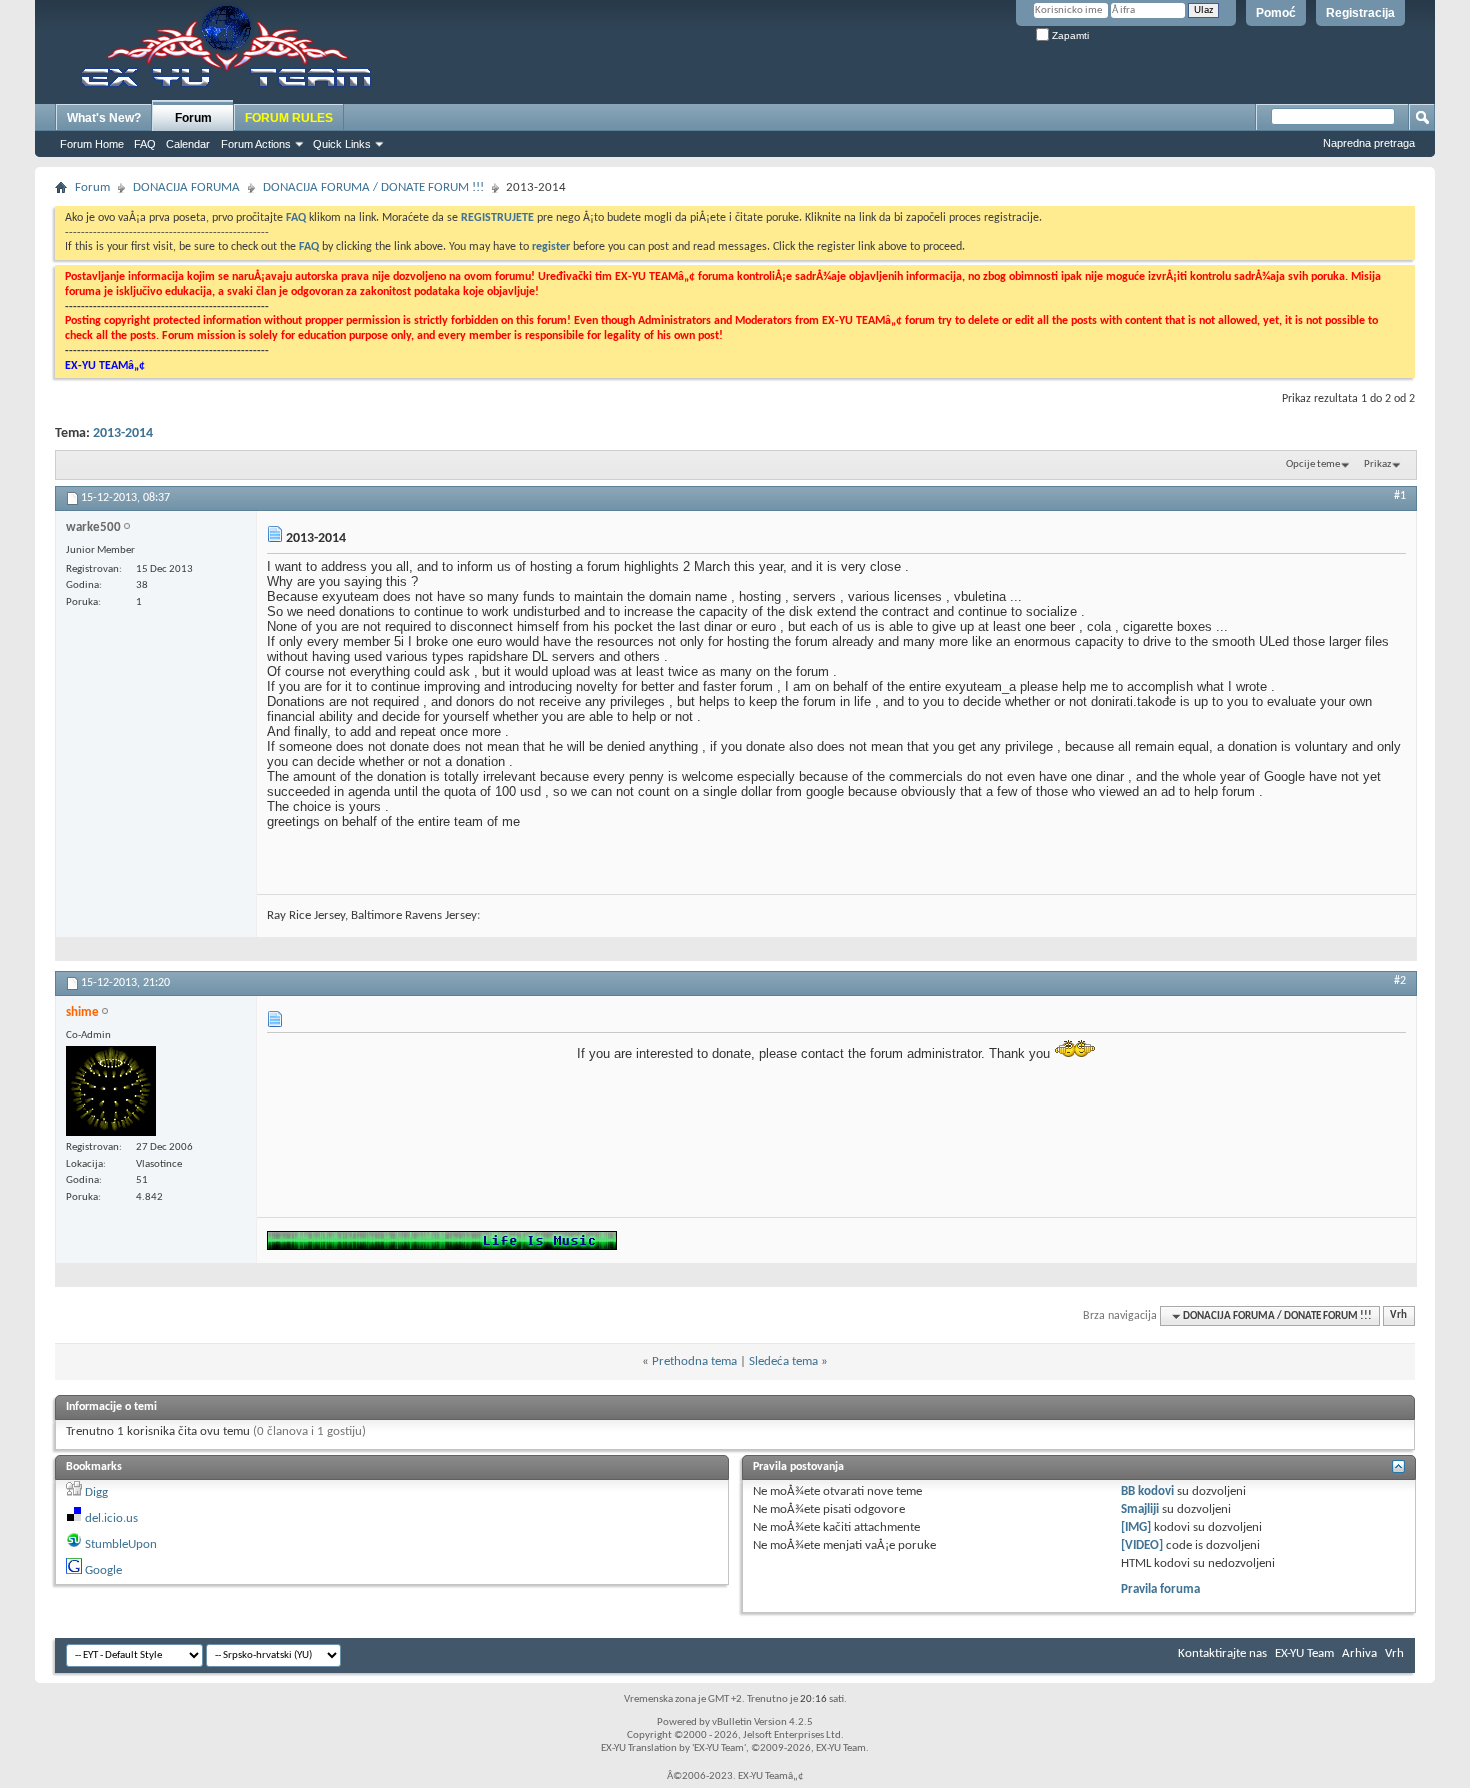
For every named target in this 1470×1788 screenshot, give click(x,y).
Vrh (1398, 1316)
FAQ (145, 144)
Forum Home (92, 144)
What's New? (104, 118)
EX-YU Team (1304, 1653)
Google (103, 1570)
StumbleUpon (121, 1544)
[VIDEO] (1142, 1545)
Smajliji (1140, 1509)
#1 (1400, 496)
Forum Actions (256, 144)
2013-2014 (123, 433)
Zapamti (1069, 35)
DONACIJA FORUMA (186, 187)
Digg (96, 1492)
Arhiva (1359, 1653)
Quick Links (342, 144)
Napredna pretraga (1369, 143)
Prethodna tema (694, 1361)
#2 (1400, 981)
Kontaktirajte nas (1222, 1653)
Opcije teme (1313, 464)
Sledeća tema (783, 1361)
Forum (193, 118)
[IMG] (1136, 1527)
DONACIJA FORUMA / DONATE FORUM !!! (373, 187)
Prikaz (1377, 464)
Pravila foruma (1160, 1589)
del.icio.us (111, 1518)
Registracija (1360, 13)
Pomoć (1276, 13)
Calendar (188, 144)
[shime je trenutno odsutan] (111, 1091)
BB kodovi (1147, 1491)
